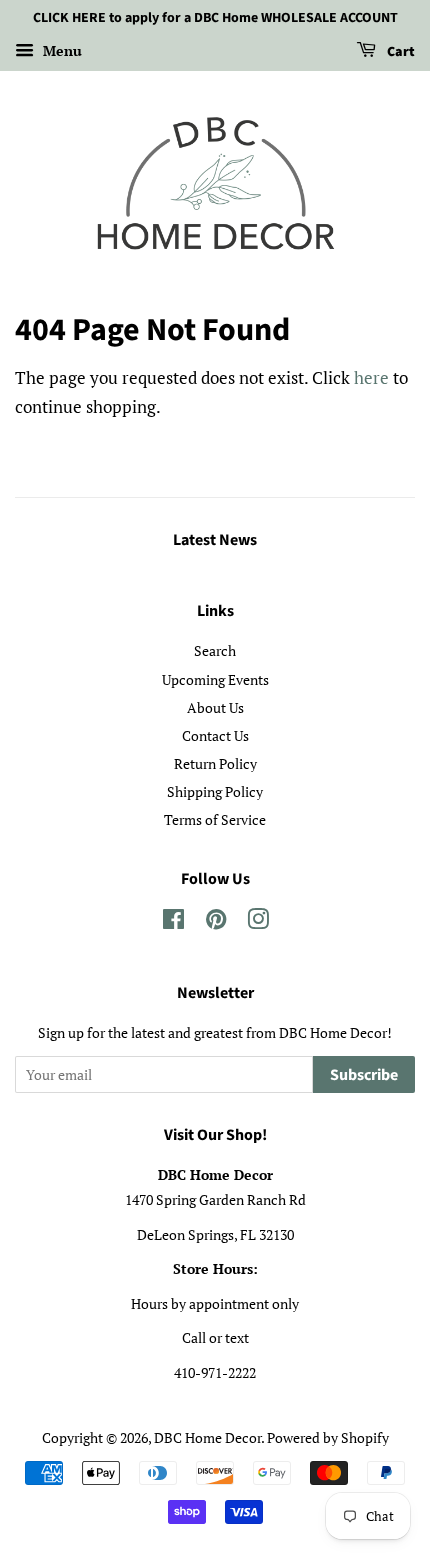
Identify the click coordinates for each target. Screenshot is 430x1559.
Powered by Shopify (328, 1437)
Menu (60, 50)
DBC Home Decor (207, 1437)
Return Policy (215, 763)
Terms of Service (215, 819)
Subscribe (364, 1075)
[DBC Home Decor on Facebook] (173, 922)
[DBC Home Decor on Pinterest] (216, 922)
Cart (399, 52)
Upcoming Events (215, 679)
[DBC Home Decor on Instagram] (258, 922)
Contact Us (215, 735)
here (371, 377)
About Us (215, 707)
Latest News (215, 540)
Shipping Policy (215, 791)
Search (215, 650)
